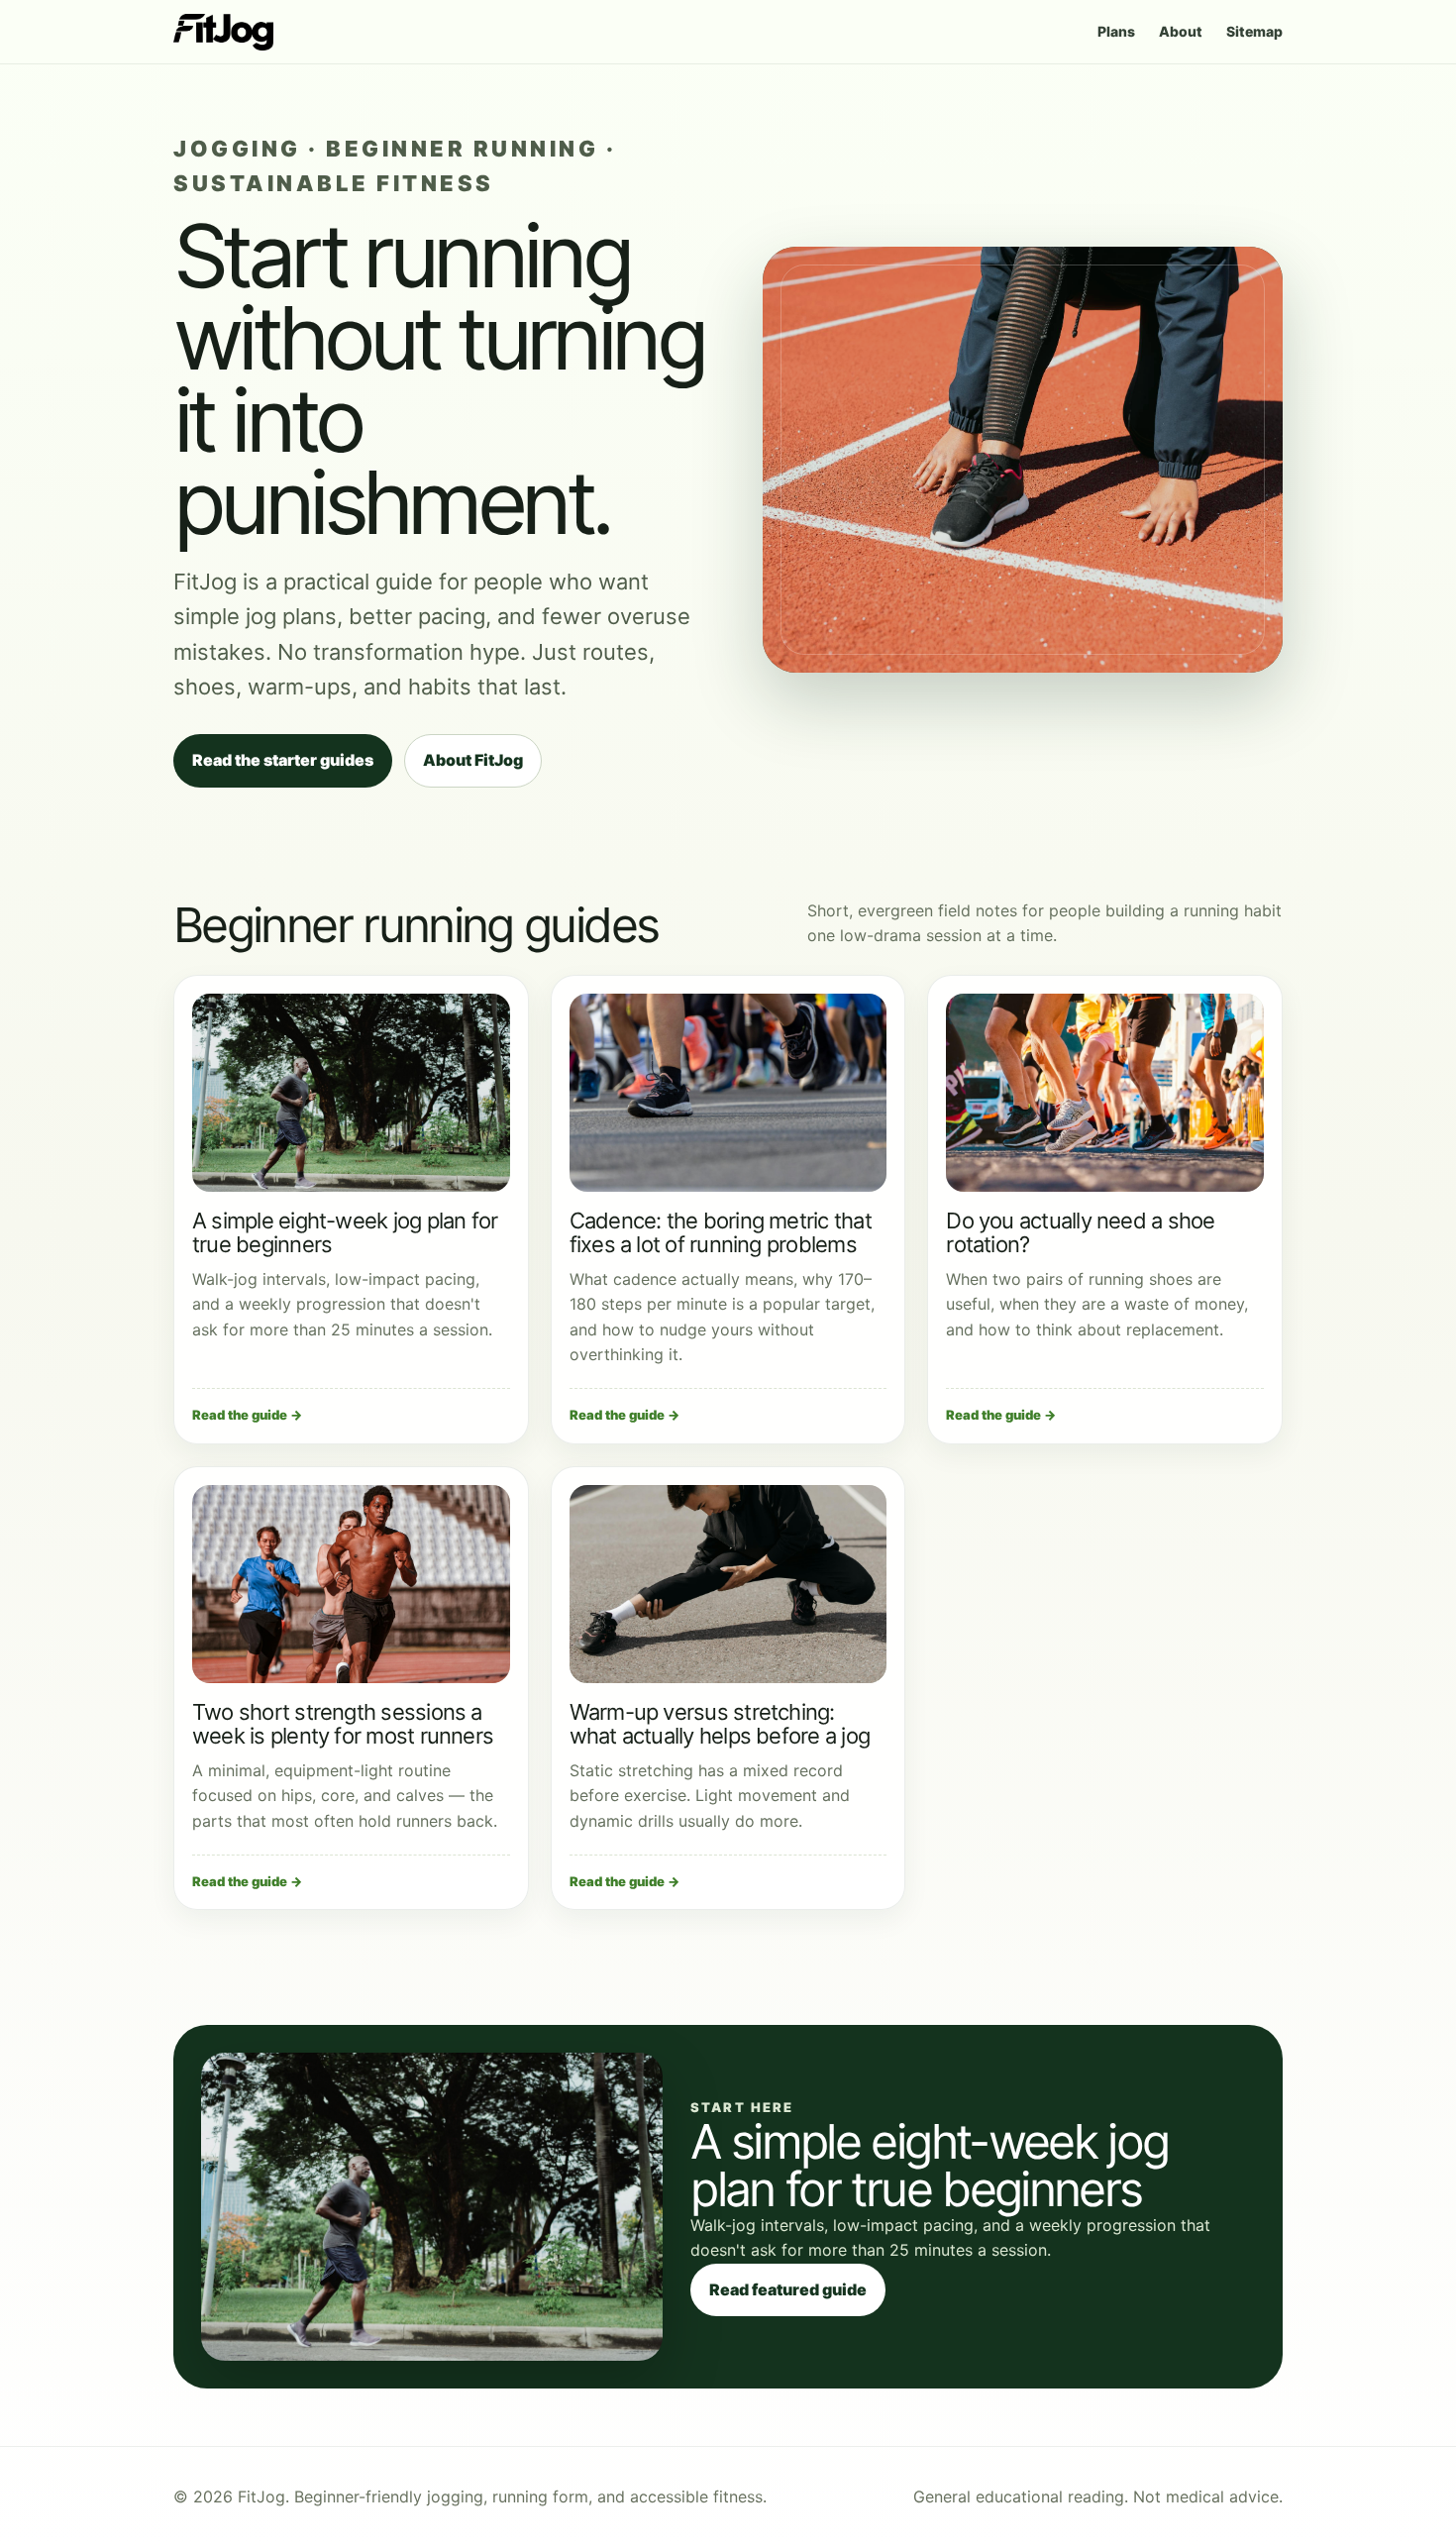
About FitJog (473, 760)
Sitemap (1254, 31)
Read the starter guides (283, 760)
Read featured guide (788, 2289)
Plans (1116, 31)
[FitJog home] (223, 32)
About (1181, 31)
